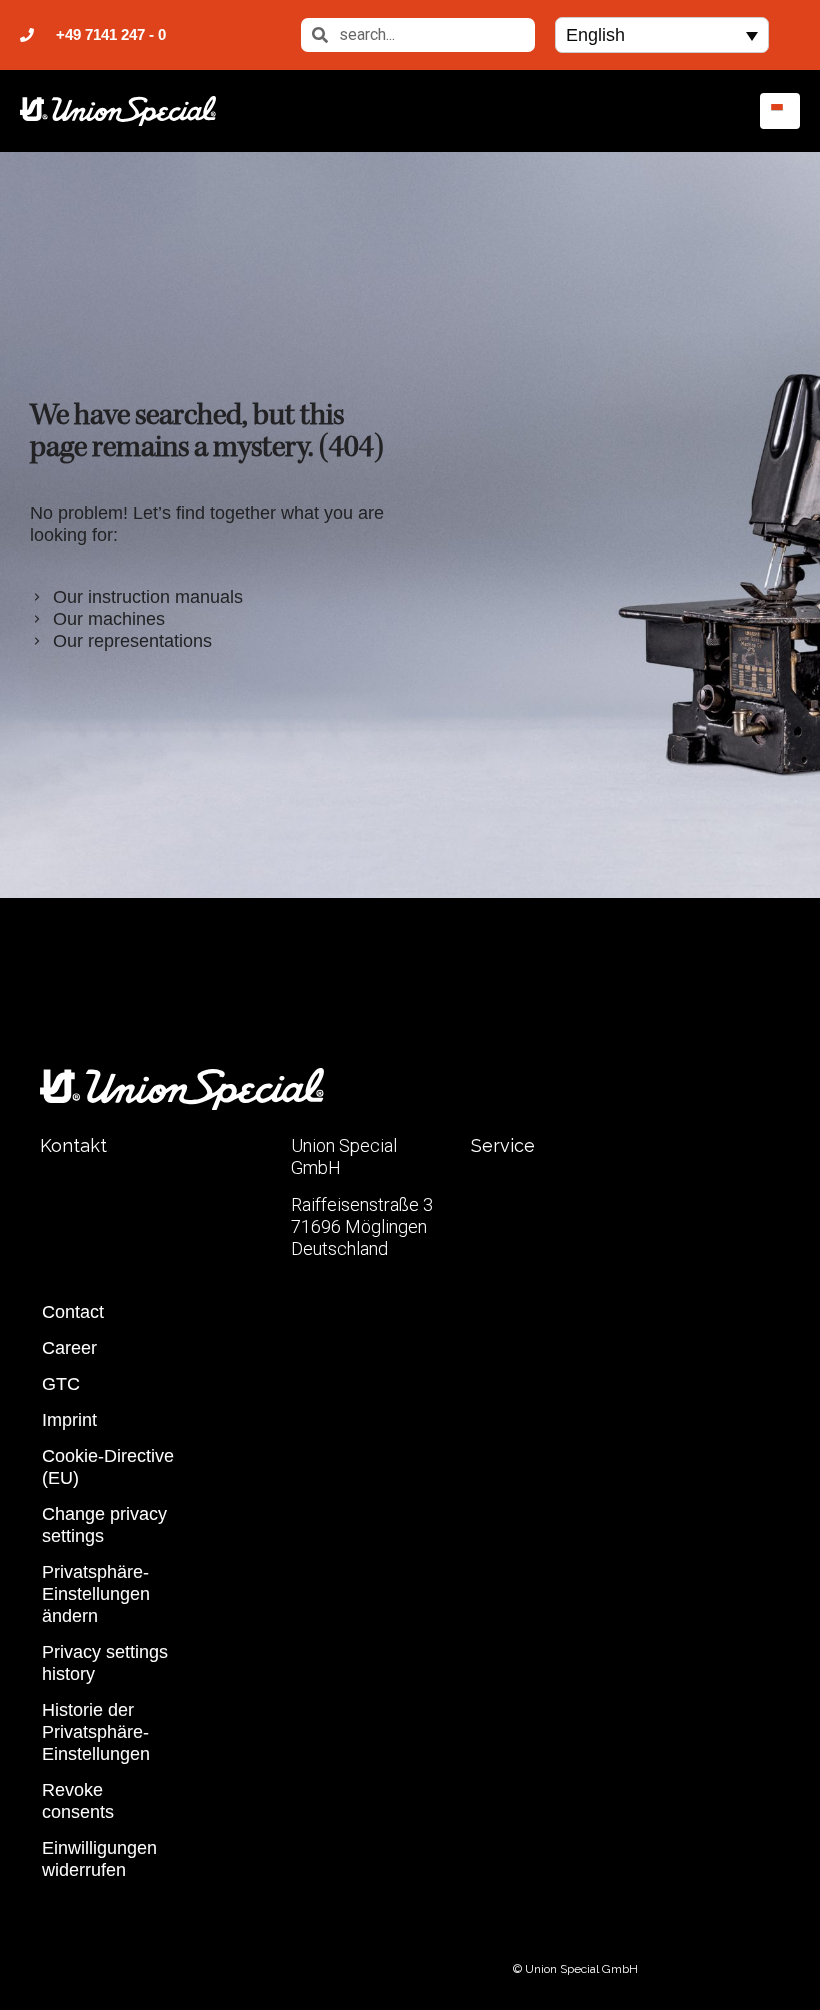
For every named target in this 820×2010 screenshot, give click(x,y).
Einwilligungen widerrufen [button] (99, 1859)
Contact (73, 1312)
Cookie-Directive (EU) (108, 1467)
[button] (662, 34)
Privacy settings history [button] (105, 1663)
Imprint (69, 1420)
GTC (61, 1384)
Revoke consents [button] (78, 1801)
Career (69, 1348)
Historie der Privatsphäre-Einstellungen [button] (96, 1732)
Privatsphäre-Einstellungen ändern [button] (96, 1594)
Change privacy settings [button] (104, 1525)
